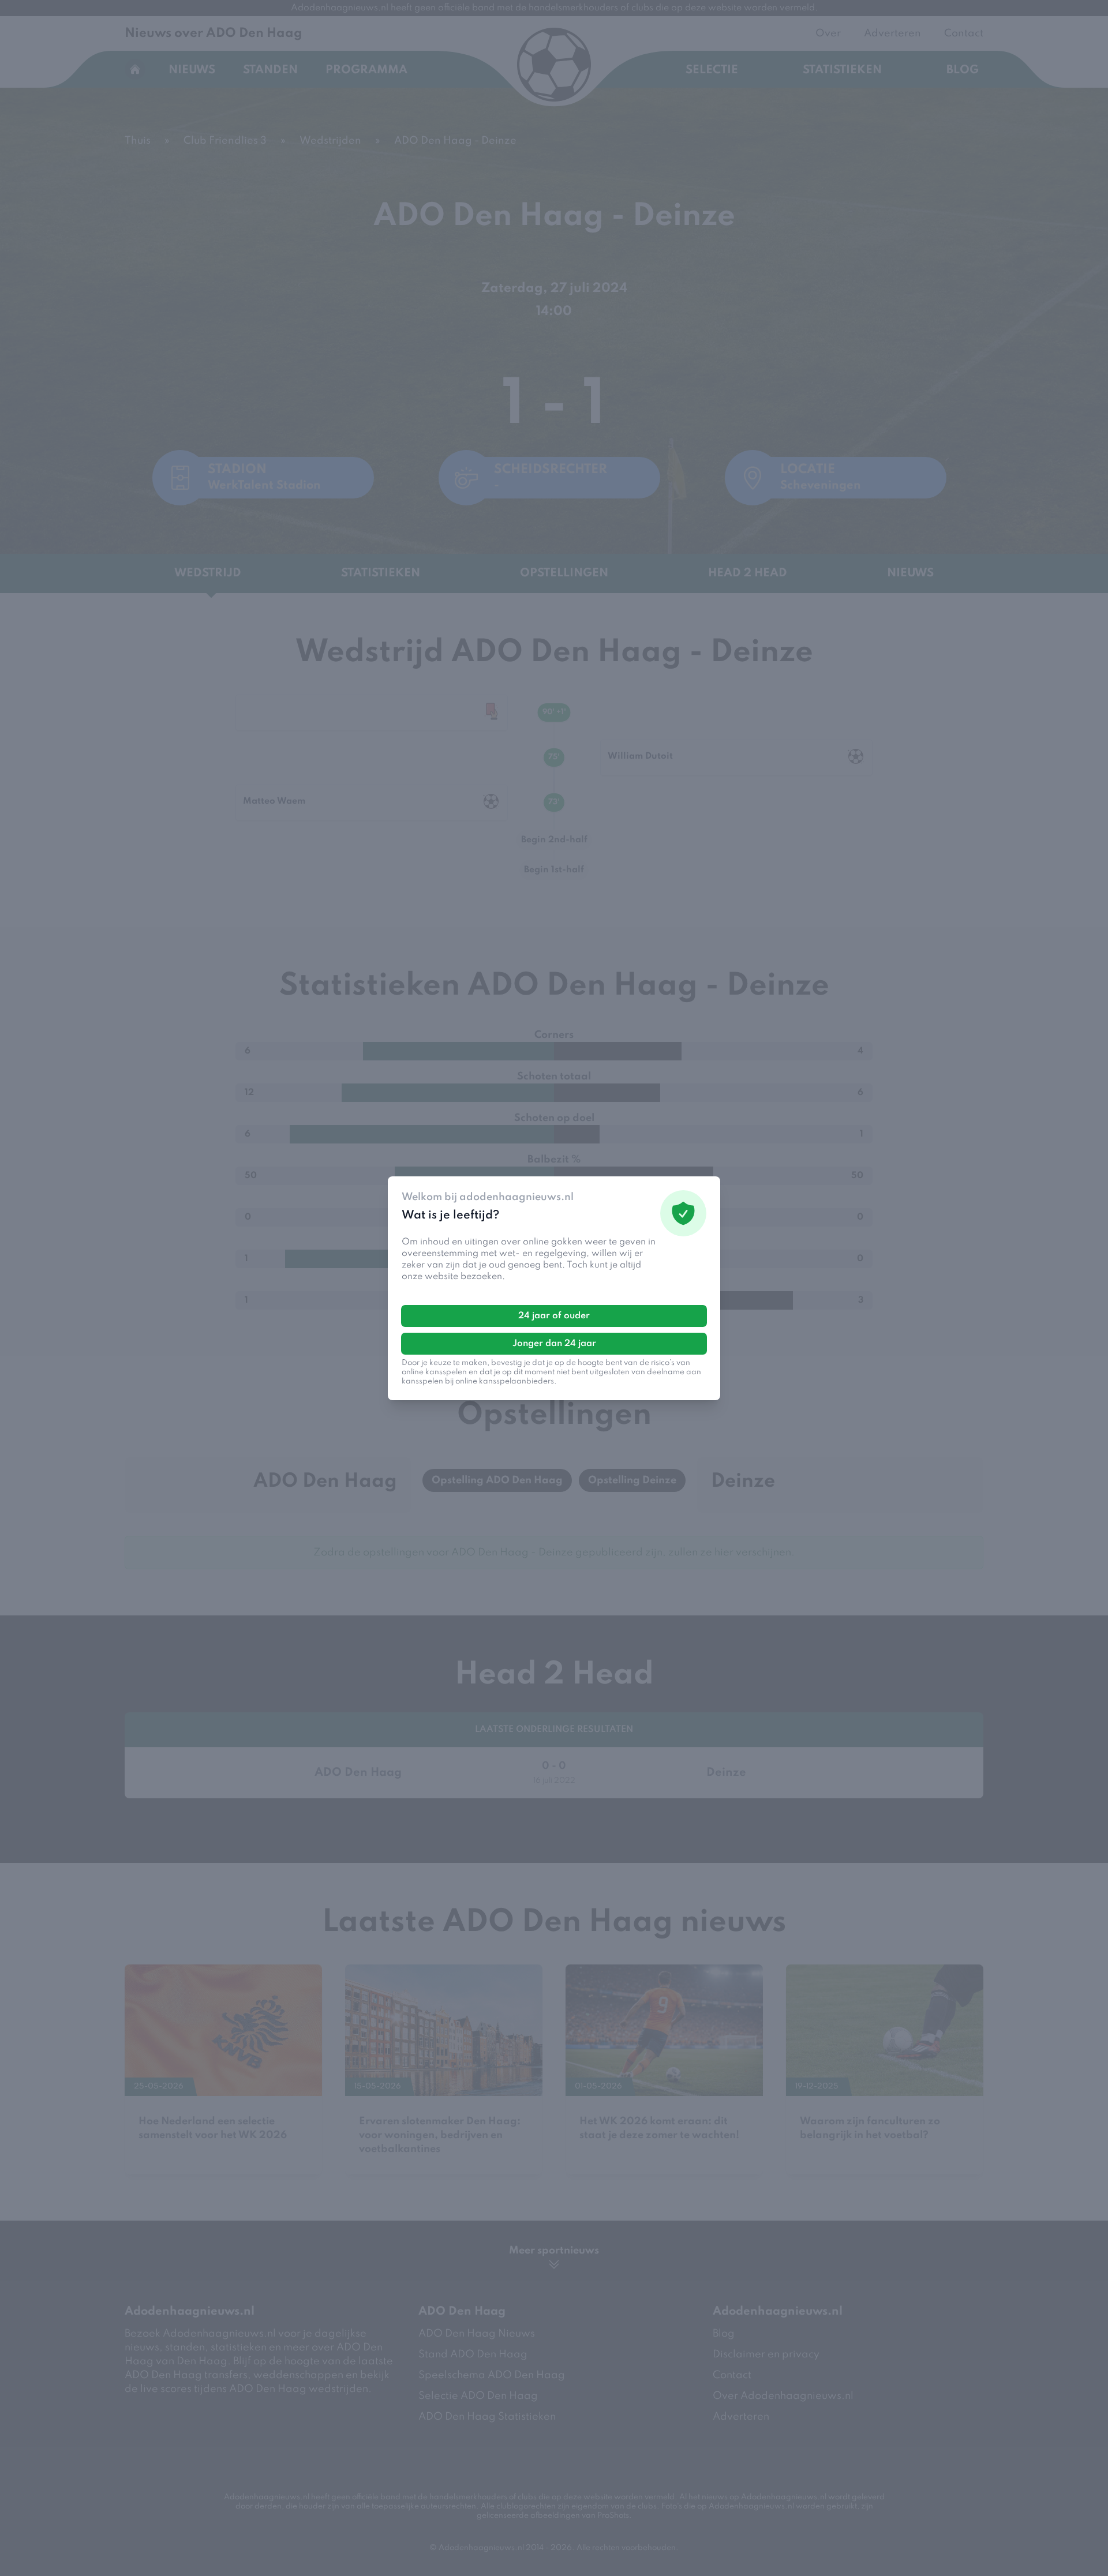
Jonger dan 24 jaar (554, 1344)
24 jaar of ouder (554, 1316)
